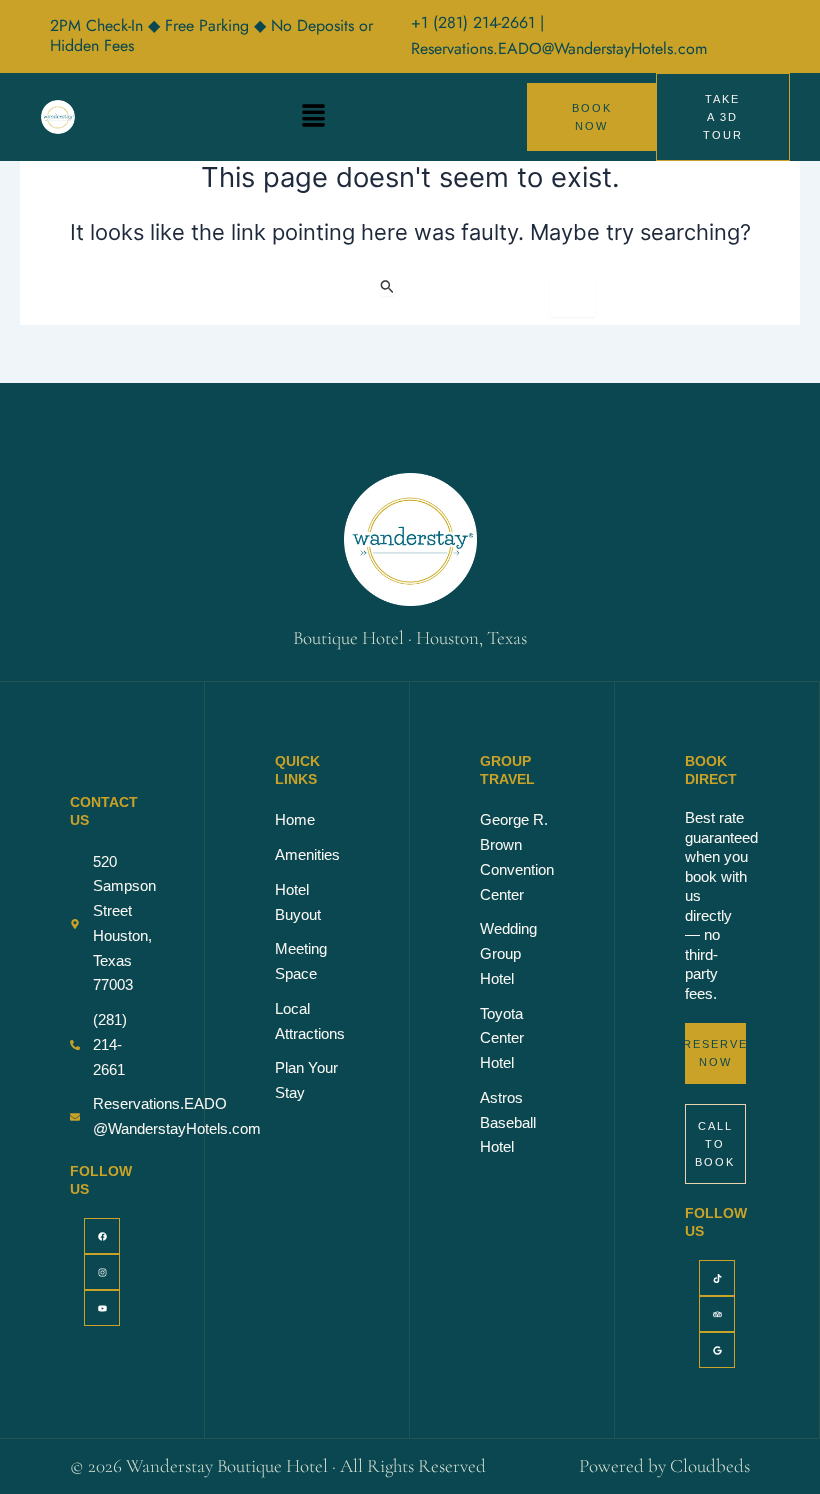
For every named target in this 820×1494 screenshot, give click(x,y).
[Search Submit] (387, 286)
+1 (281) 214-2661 (475, 22)
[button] (314, 116)
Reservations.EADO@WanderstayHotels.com (559, 48)
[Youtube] (102, 1308)
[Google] (717, 1350)
